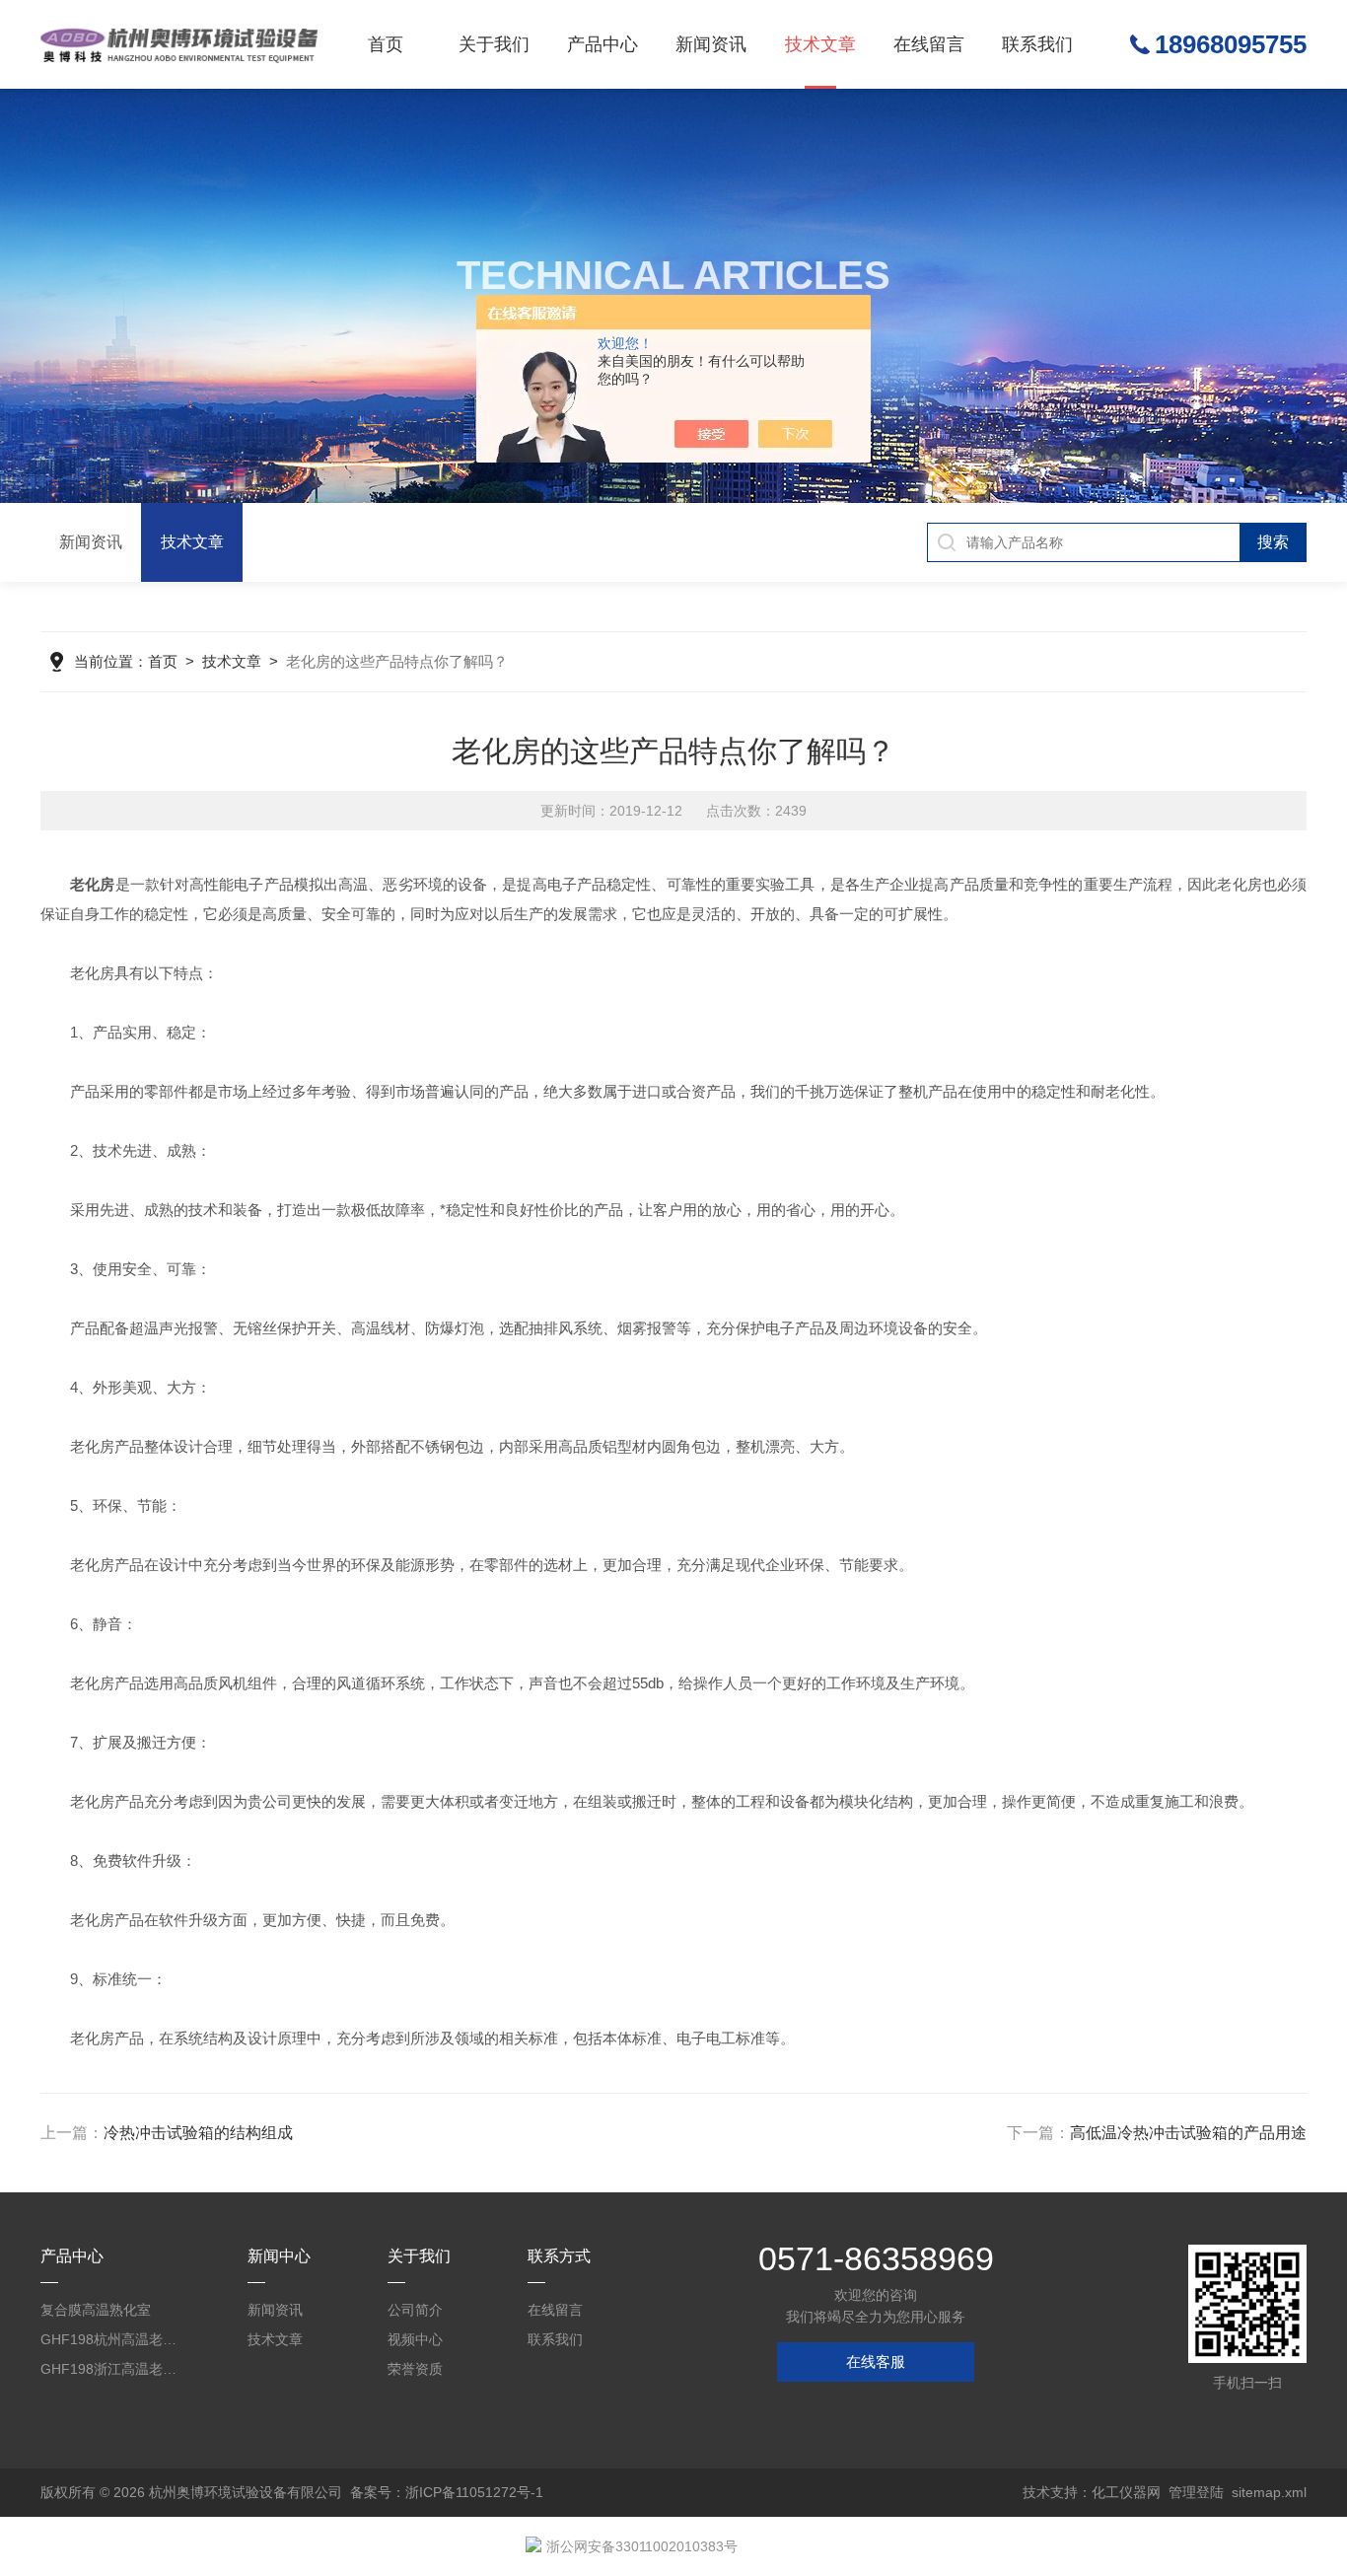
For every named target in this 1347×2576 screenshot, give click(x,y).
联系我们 (1037, 44)
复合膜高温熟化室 (96, 2310)
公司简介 (415, 2310)
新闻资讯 (711, 44)
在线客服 (876, 2361)
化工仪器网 (1126, 2492)
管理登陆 (1196, 2492)
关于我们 (494, 44)
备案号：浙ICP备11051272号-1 (447, 2492)
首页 (386, 44)
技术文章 (820, 44)
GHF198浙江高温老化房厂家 (113, 2369)
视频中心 (415, 2339)
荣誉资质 (415, 2369)
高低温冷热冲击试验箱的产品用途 (1188, 2133)
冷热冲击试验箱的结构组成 (198, 2133)
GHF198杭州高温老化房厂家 (113, 2339)
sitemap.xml (1269, 2492)
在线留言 (929, 44)
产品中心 (603, 44)
